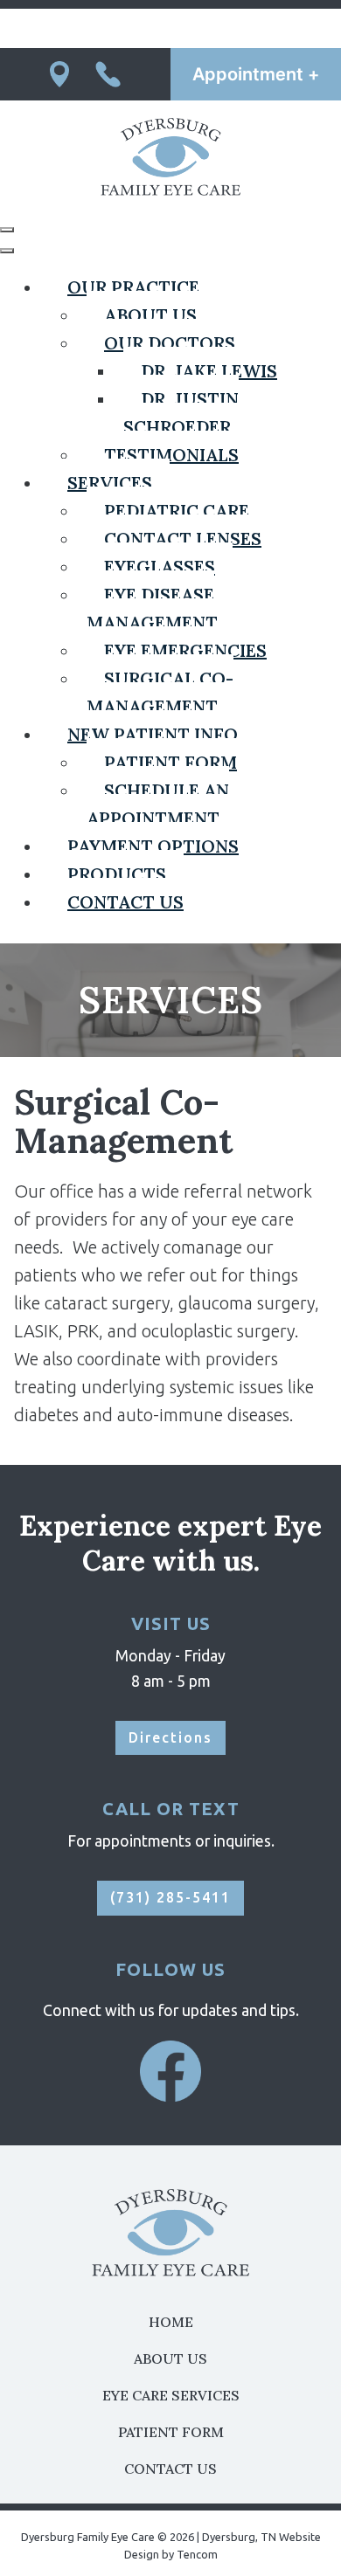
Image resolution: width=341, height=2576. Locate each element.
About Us (170, 2358)
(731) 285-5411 (170, 1897)
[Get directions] (59, 74)
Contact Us (170, 2469)
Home (171, 2322)
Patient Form (171, 2432)
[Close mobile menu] (7, 251)
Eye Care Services (171, 2395)
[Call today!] (108, 74)
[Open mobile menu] (7, 230)
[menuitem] (133, 287)
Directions (170, 1737)
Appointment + (256, 74)
